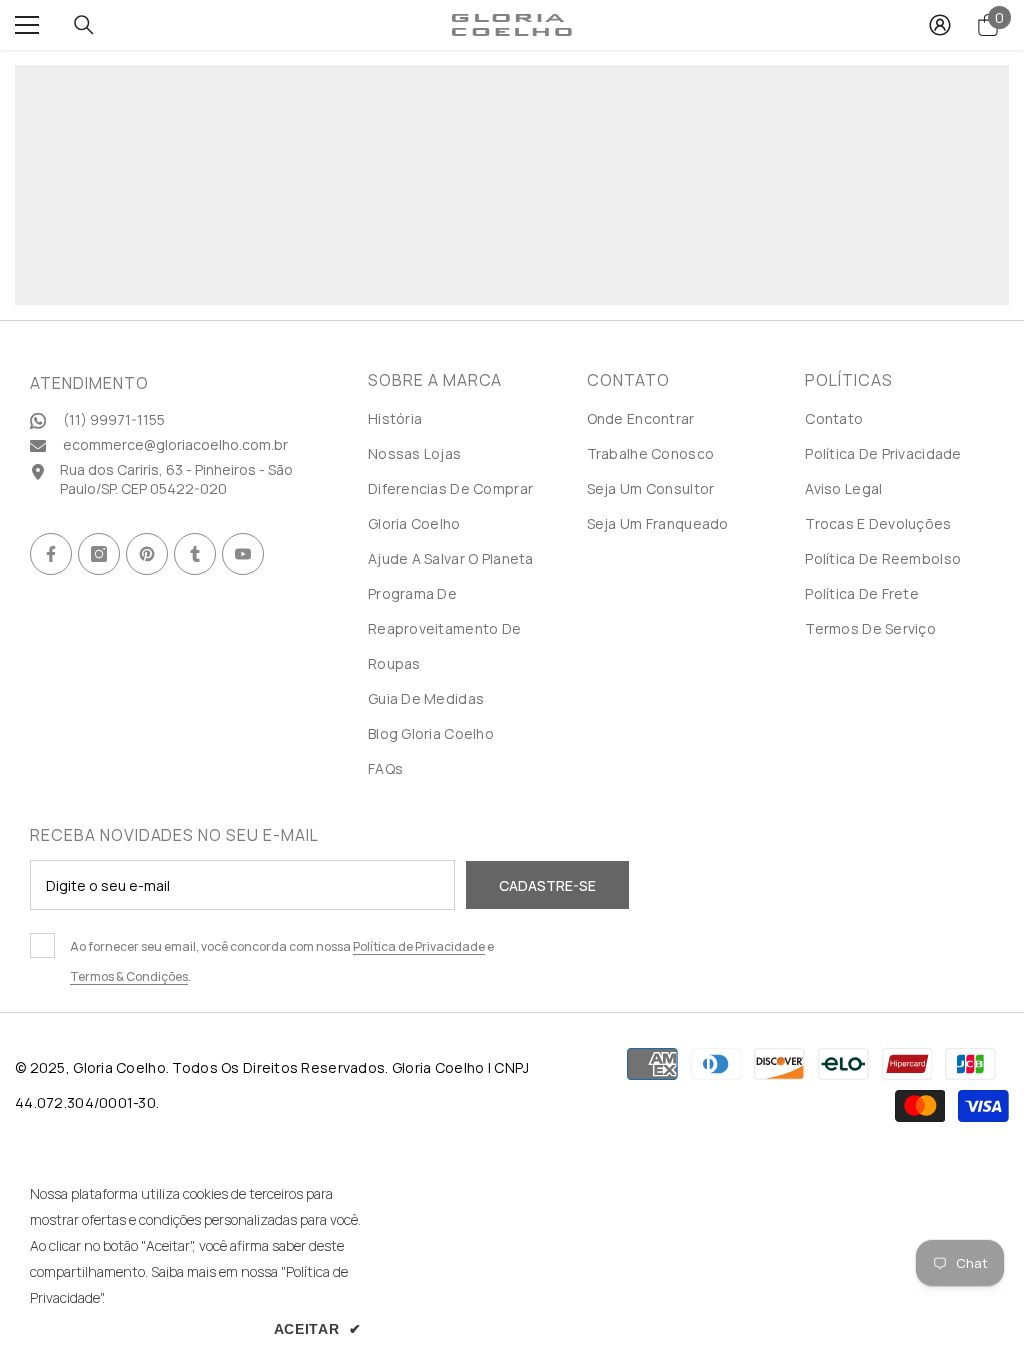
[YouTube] (243, 554)
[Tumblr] (195, 554)
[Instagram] (99, 554)
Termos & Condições (129, 976)
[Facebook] (51, 554)
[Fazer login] (940, 25)
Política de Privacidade (419, 946)
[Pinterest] (147, 554)
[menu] (27, 25)
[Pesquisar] (84, 25)
